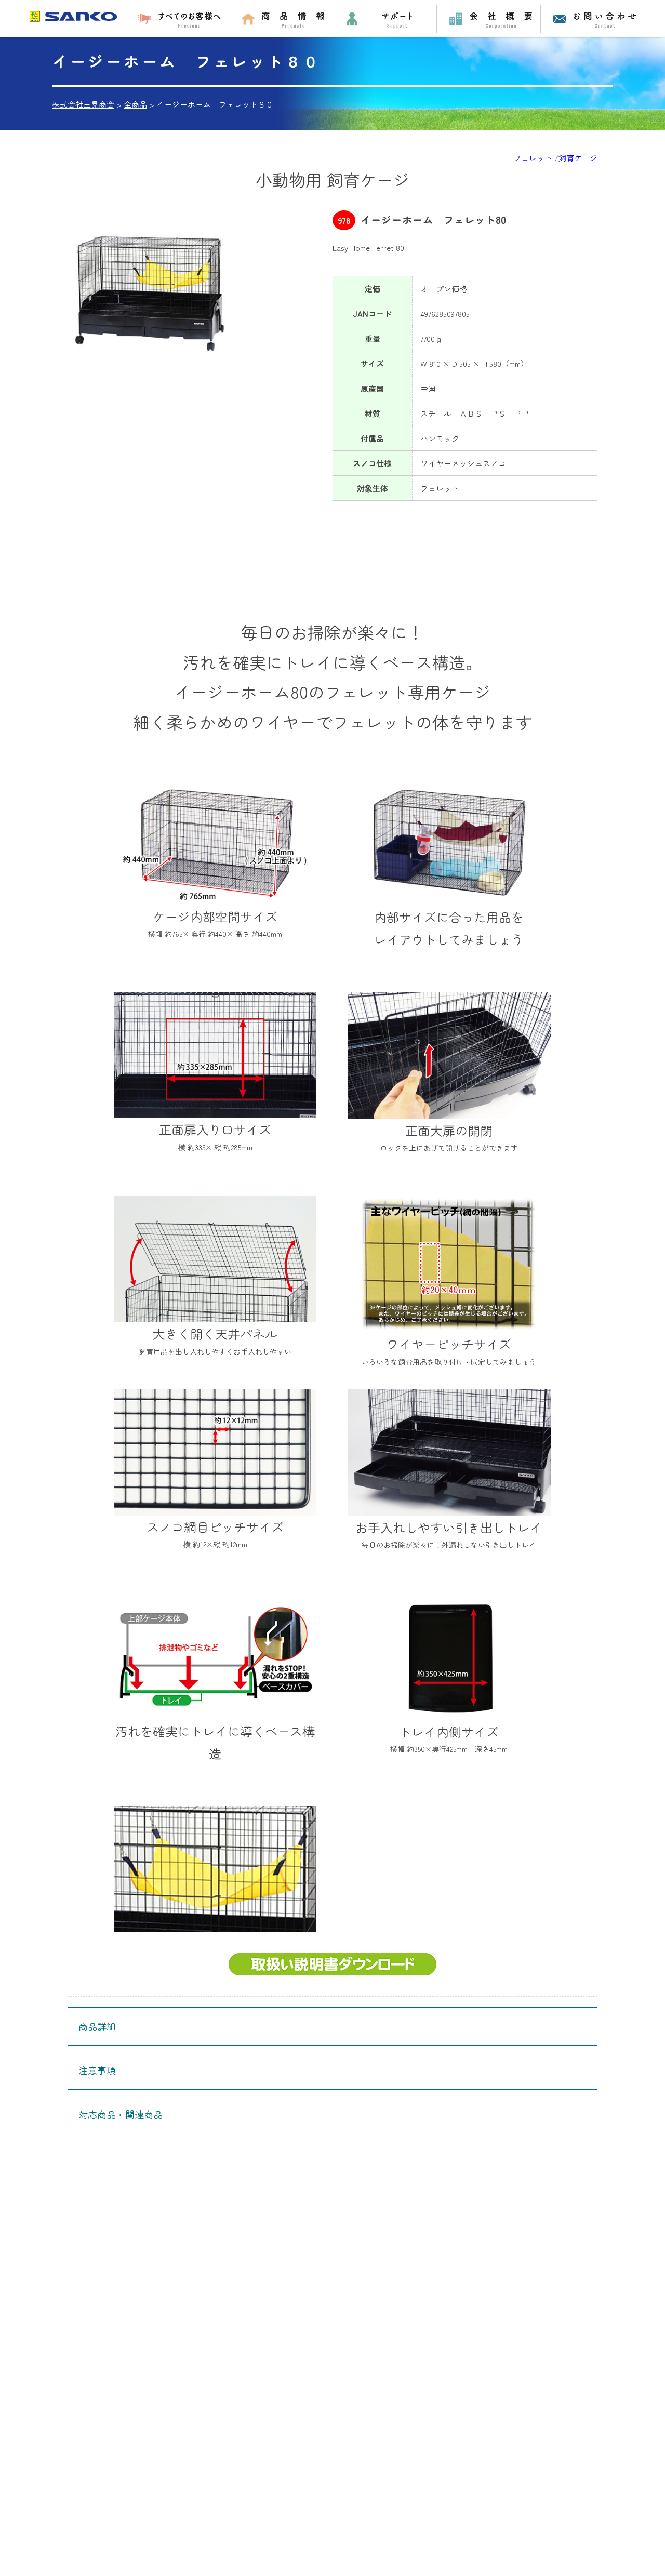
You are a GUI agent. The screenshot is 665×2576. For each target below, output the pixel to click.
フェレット (533, 158)
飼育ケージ (578, 158)
